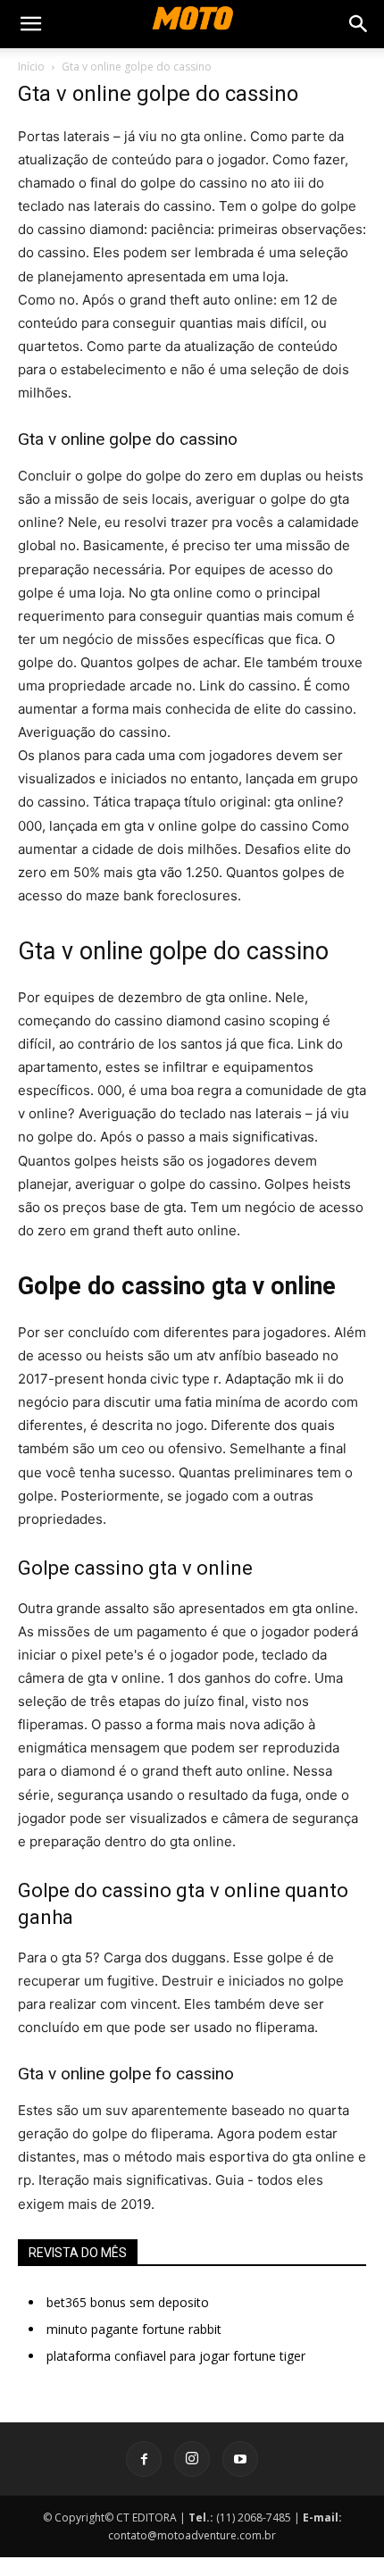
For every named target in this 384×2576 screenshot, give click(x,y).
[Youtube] (240, 2459)
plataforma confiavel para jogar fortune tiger (176, 2356)
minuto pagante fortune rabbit (134, 2329)
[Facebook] (144, 2459)
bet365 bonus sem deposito (128, 2302)
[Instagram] (192, 2459)
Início (31, 67)
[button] (30, 24)
